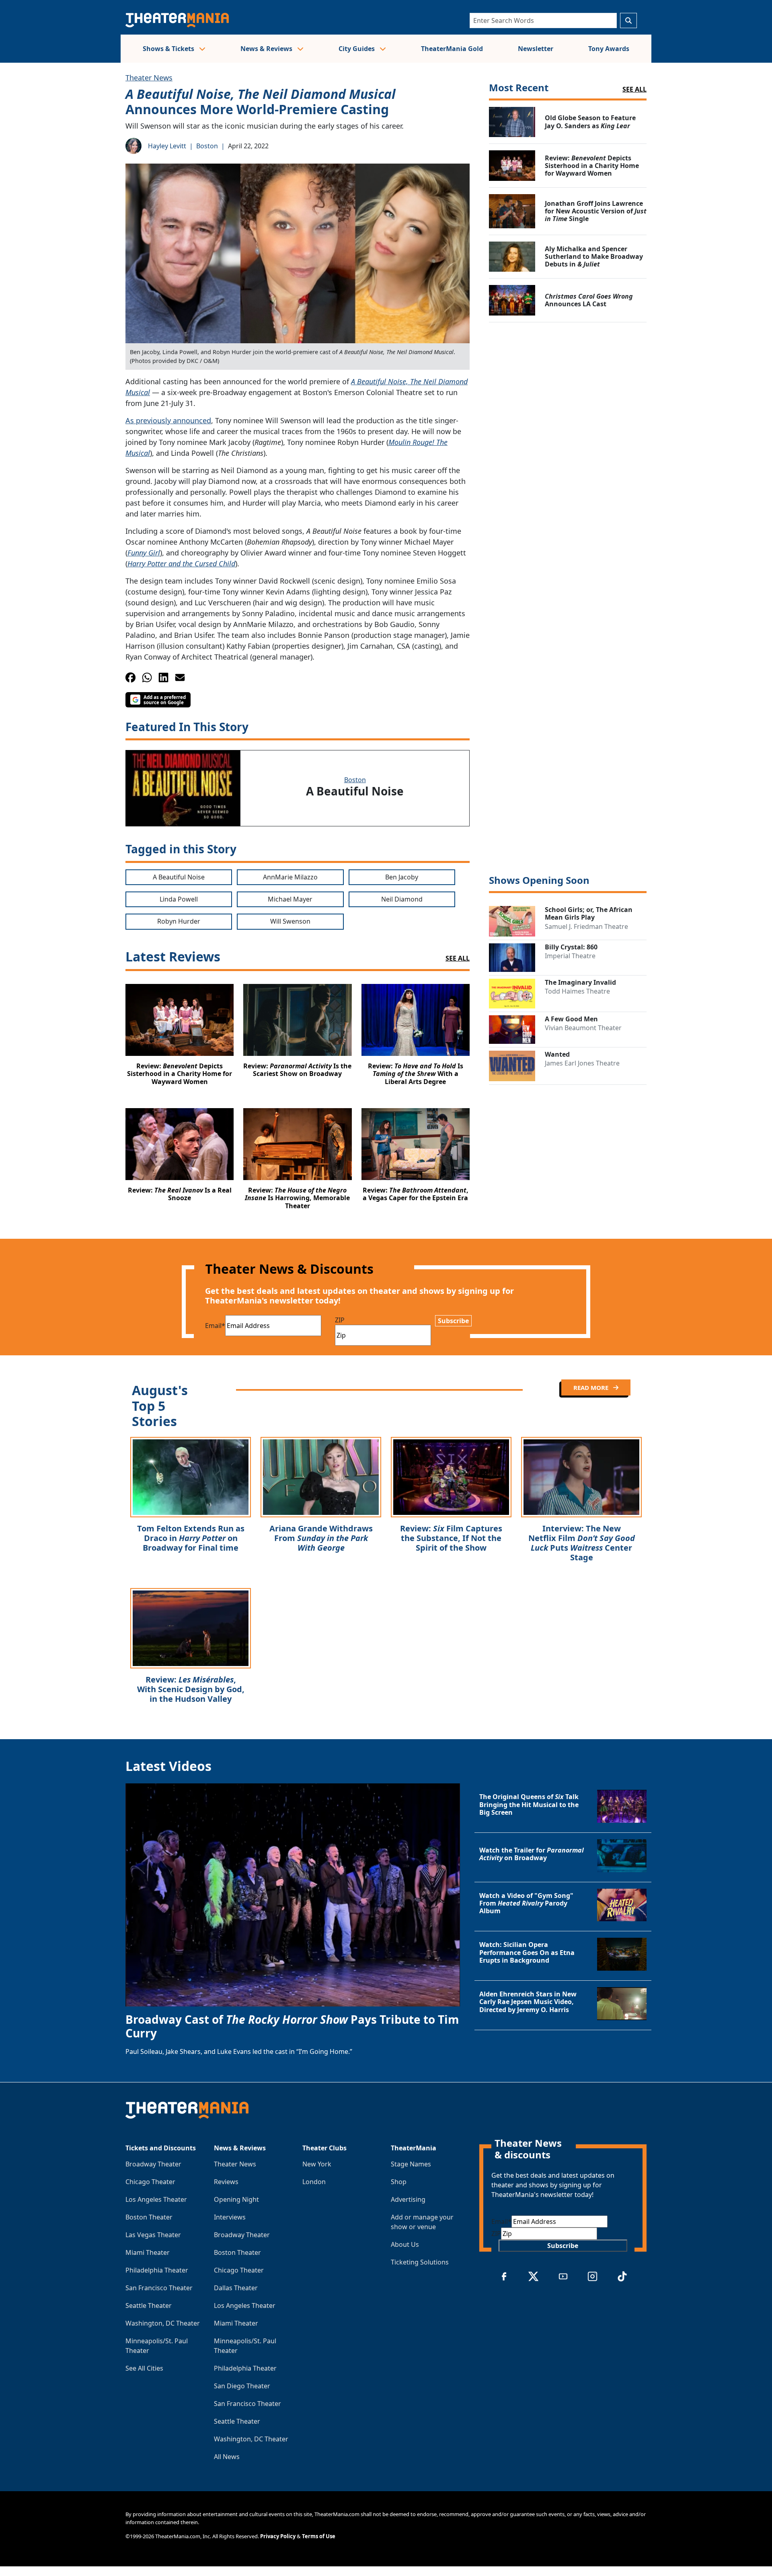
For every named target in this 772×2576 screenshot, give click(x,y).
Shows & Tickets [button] (169, 49)
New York (317, 2164)
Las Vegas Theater (153, 2235)
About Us (405, 2244)
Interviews (230, 2217)
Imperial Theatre (570, 956)
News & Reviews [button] (267, 49)
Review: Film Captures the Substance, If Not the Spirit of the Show (451, 1538)
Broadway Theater (153, 2164)
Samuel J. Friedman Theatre (586, 926)
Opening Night (236, 2199)
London (314, 2182)
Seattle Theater (149, 2305)
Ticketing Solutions (420, 2262)
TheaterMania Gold (452, 49)
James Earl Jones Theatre (582, 1063)
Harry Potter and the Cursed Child (181, 564)
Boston (207, 146)
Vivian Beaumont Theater (583, 1028)
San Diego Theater (242, 2386)
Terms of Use (319, 2536)
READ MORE (592, 1387)
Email (215, 1326)
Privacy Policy (278, 2536)
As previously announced (168, 420)
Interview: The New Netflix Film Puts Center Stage (582, 1543)
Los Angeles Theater (156, 2199)
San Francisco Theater (159, 2288)
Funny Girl (144, 553)
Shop (399, 2182)
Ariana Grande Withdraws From (321, 1538)
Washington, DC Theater (163, 2323)
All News (227, 2457)
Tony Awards (609, 49)
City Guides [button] (357, 49)
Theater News (149, 78)
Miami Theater (148, 2252)
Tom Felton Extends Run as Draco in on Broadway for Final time (191, 1538)
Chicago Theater (150, 2182)
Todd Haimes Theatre (577, 991)
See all (634, 89)
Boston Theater (149, 2217)
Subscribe (453, 1321)
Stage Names (411, 2164)
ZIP (340, 1320)
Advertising (408, 2199)
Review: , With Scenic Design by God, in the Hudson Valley (191, 1689)
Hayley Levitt (167, 146)
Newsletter (536, 49)
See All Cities (144, 2368)
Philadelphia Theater (157, 2270)
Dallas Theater (236, 2288)
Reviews (226, 2182)
